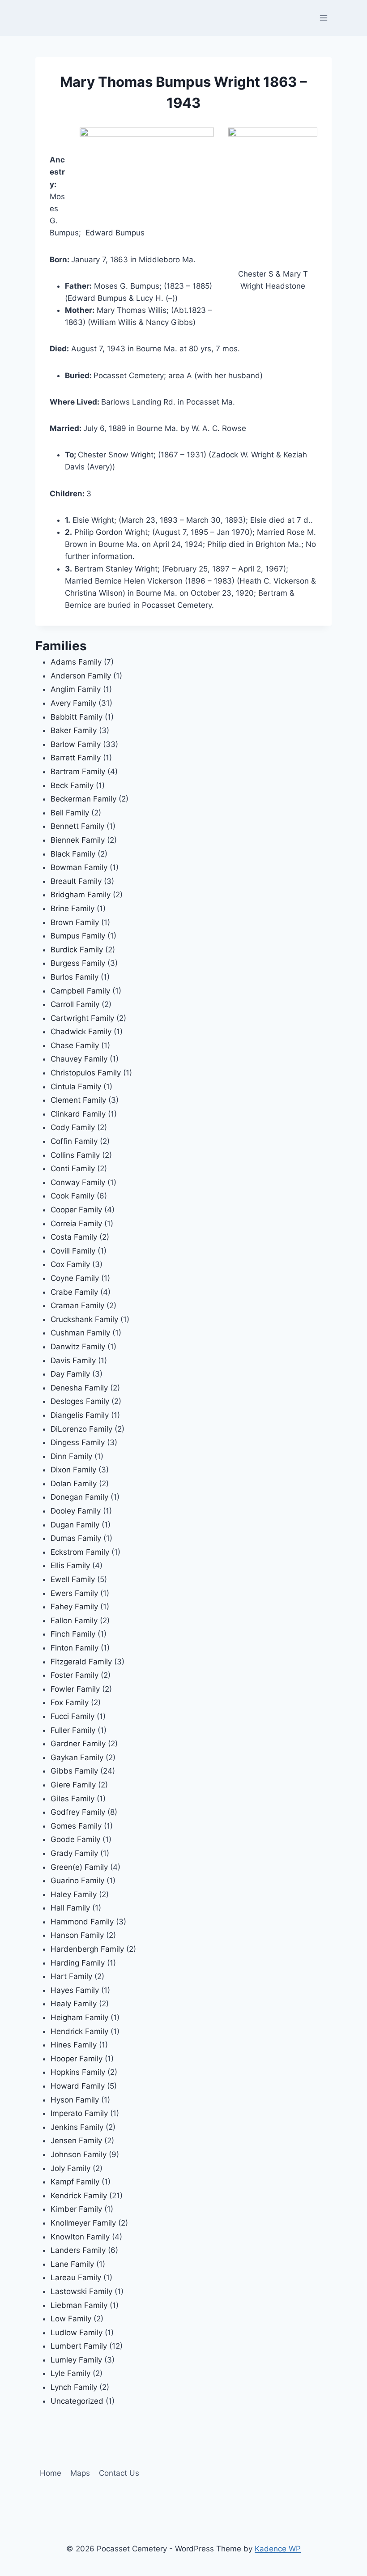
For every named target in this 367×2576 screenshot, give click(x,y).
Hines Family (74, 2045)
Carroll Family (75, 1004)
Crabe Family (74, 1292)
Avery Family (73, 703)
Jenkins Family (77, 2127)
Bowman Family (79, 867)
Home (51, 2473)
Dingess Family (78, 1442)
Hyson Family (75, 2100)
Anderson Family (81, 676)
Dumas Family (76, 1538)
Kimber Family (76, 2209)
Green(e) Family (79, 1867)
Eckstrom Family (80, 1552)
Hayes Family (75, 1990)
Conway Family (78, 1182)
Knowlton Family (80, 2237)
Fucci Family (73, 1716)
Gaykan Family (77, 1757)
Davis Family (73, 1361)
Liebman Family (79, 2305)
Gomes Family (76, 1826)
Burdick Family (77, 950)
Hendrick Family (79, 2031)
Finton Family (75, 1648)
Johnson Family (79, 2154)
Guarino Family (77, 1881)
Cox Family (70, 1264)
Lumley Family (76, 2360)
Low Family (71, 2319)
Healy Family (74, 2004)
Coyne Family (75, 1278)
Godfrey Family (78, 1812)
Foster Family (75, 1675)
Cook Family (73, 1196)
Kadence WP (278, 2549)
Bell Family (70, 813)
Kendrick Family (79, 2196)
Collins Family (75, 1155)
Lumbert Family (79, 2346)
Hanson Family (77, 1935)
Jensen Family (76, 2141)
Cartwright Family (82, 1018)
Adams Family (76, 662)
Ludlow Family (77, 2333)
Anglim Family (76, 689)
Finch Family (73, 1634)
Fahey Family (74, 1607)
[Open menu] (324, 18)
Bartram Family (78, 772)
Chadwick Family (81, 1032)
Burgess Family (78, 963)
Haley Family (74, 1894)
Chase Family (75, 1045)
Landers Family (78, 2250)
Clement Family (78, 1100)
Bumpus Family (78, 936)
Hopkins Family (78, 2072)
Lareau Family (76, 2277)
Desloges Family (80, 1401)
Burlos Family (75, 977)
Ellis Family (70, 1565)
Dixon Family (73, 1470)
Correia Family (76, 1224)
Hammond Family (82, 1922)
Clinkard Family (78, 1114)
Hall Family (70, 1908)
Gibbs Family (74, 1771)
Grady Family (74, 1853)
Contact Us (119, 2473)
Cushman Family (80, 1333)
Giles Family (73, 1799)
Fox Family (70, 1702)
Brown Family (75, 922)
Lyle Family (70, 2373)
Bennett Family (77, 826)
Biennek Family (78, 840)
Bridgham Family (81, 895)
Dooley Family (76, 1511)
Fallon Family (74, 1621)
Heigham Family (79, 2017)
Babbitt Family (77, 717)
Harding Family (78, 1963)
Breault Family (76, 881)
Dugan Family (75, 1525)
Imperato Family (79, 2113)
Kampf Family (75, 2182)
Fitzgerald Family (81, 1662)
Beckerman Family (83, 799)
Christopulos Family (86, 1073)
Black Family (73, 854)
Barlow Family (76, 744)
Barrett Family (76, 758)
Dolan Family (74, 1484)
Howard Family (78, 2086)
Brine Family (73, 908)
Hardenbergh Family (87, 1949)
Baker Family (74, 730)
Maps (80, 2473)
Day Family (70, 1374)
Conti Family (73, 1169)
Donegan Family (79, 1497)
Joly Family (70, 2168)
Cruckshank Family (84, 1319)
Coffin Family (74, 1141)
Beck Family (72, 785)
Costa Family (74, 1237)
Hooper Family (77, 2059)
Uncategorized (77, 2401)
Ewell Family (73, 1579)
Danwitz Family (78, 1347)
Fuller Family (73, 1730)
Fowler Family (75, 1689)
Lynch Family (74, 2387)
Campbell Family (80, 991)
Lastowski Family (81, 2291)
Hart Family (71, 1976)
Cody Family (73, 1127)
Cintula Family (76, 1087)
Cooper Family (76, 1210)
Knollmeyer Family (83, 2223)
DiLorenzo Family (81, 1429)
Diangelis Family (80, 1415)
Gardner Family (78, 1744)
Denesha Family (79, 1388)
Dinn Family (71, 1456)
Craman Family (77, 1305)
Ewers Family (74, 1593)
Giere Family (73, 1785)
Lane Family (72, 2264)
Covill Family (73, 1251)
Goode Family (75, 1839)
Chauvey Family (79, 1059)
